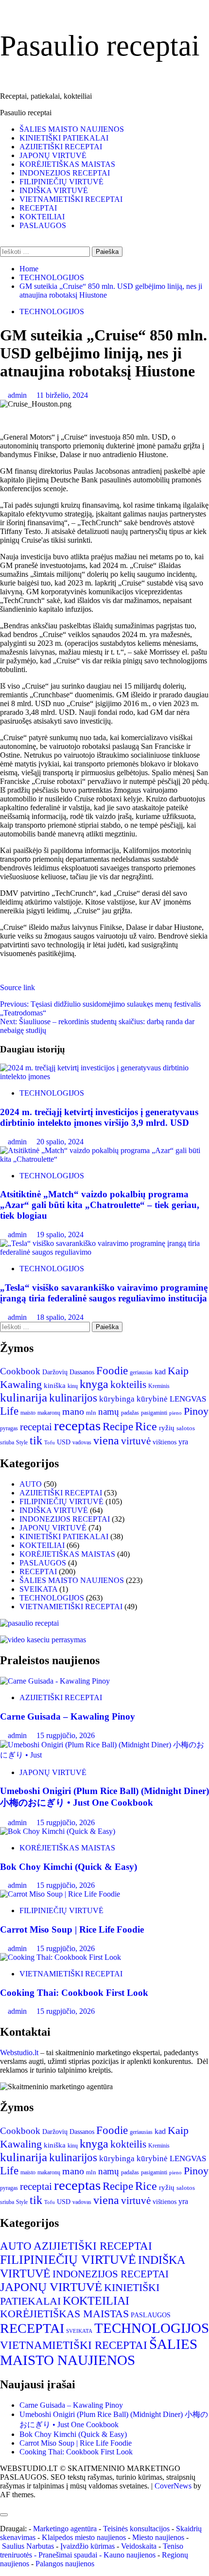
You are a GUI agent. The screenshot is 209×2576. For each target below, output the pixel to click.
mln (91, 1412)
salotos (186, 1428)
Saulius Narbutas (28, 2546)
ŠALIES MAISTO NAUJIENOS (72, 129)
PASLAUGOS (43, 225)
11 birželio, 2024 (62, 395)
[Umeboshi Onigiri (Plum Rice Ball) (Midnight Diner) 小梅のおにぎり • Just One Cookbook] (104, 1755)
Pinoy (196, 1411)
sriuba (7, 1442)
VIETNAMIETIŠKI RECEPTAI (71, 199)
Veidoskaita (139, 2546)
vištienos (165, 1442)
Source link (17, 987)
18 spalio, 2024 (60, 1317)
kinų (73, 1386)
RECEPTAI (38, 208)
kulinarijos (73, 1398)
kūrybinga (117, 1399)
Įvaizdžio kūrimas (87, 2546)
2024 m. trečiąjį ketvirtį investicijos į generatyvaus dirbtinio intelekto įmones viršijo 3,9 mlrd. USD (99, 1117)
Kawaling (21, 1385)
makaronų (49, 1413)
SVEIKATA (38, 1589)
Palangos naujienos (65, 2564)
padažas (130, 1413)
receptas (77, 1425)
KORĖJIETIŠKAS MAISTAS (67, 164)
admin (18, 395)
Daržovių (55, 1372)
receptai (36, 1427)
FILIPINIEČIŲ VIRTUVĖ (61, 182)
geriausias (141, 1372)
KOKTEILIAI (42, 217)
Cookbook (20, 1371)
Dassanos (82, 1372)
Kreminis (159, 1386)
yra (183, 1442)
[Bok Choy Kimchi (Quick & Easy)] (58, 1831)
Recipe (118, 1427)
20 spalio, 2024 (60, 1142)
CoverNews (173, 2486)
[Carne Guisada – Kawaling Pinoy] (55, 1681)
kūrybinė (152, 1399)
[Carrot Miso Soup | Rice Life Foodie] (60, 1894)
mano (73, 1411)
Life (9, 1411)
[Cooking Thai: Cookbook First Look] (61, 1957)
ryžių (167, 1428)
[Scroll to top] (3, 2503)
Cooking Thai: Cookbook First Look (74, 1993)
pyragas (9, 1428)
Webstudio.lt (19, 2052)
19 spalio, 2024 (60, 1235)
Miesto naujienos (158, 2537)
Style (22, 1442)
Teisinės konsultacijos (136, 2529)
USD (64, 1442)
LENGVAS (188, 1399)
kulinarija (24, 1397)
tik (36, 1440)
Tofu (50, 1443)
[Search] (3, 242)
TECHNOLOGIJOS (52, 311)
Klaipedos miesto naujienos (84, 2537)
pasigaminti (154, 1413)
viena (106, 1440)
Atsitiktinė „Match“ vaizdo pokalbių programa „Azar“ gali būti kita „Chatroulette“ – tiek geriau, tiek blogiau (100, 1205)
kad (160, 1372)
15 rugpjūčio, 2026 (66, 1735)
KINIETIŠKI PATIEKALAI (64, 138)
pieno (175, 1413)
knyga (94, 1384)
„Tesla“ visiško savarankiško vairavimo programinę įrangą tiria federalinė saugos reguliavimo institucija (104, 1293)
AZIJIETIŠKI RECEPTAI (61, 147)
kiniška (55, 1386)
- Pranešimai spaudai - (69, 2555)
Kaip (178, 1371)
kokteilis (128, 1385)
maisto (28, 1413)
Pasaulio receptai (100, 46)
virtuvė (136, 1441)
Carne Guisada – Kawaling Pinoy (68, 1716)
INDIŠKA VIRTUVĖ (54, 190)
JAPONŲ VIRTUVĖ (53, 155)
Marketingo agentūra (65, 2529)
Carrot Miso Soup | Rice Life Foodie (72, 1929)
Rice (146, 1426)
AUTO (31, 1484)
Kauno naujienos (130, 2555)
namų (109, 1412)
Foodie (112, 1370)
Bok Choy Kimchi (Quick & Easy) (69, 1867)
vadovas (82, 1442)
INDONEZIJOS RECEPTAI (65, 173)
